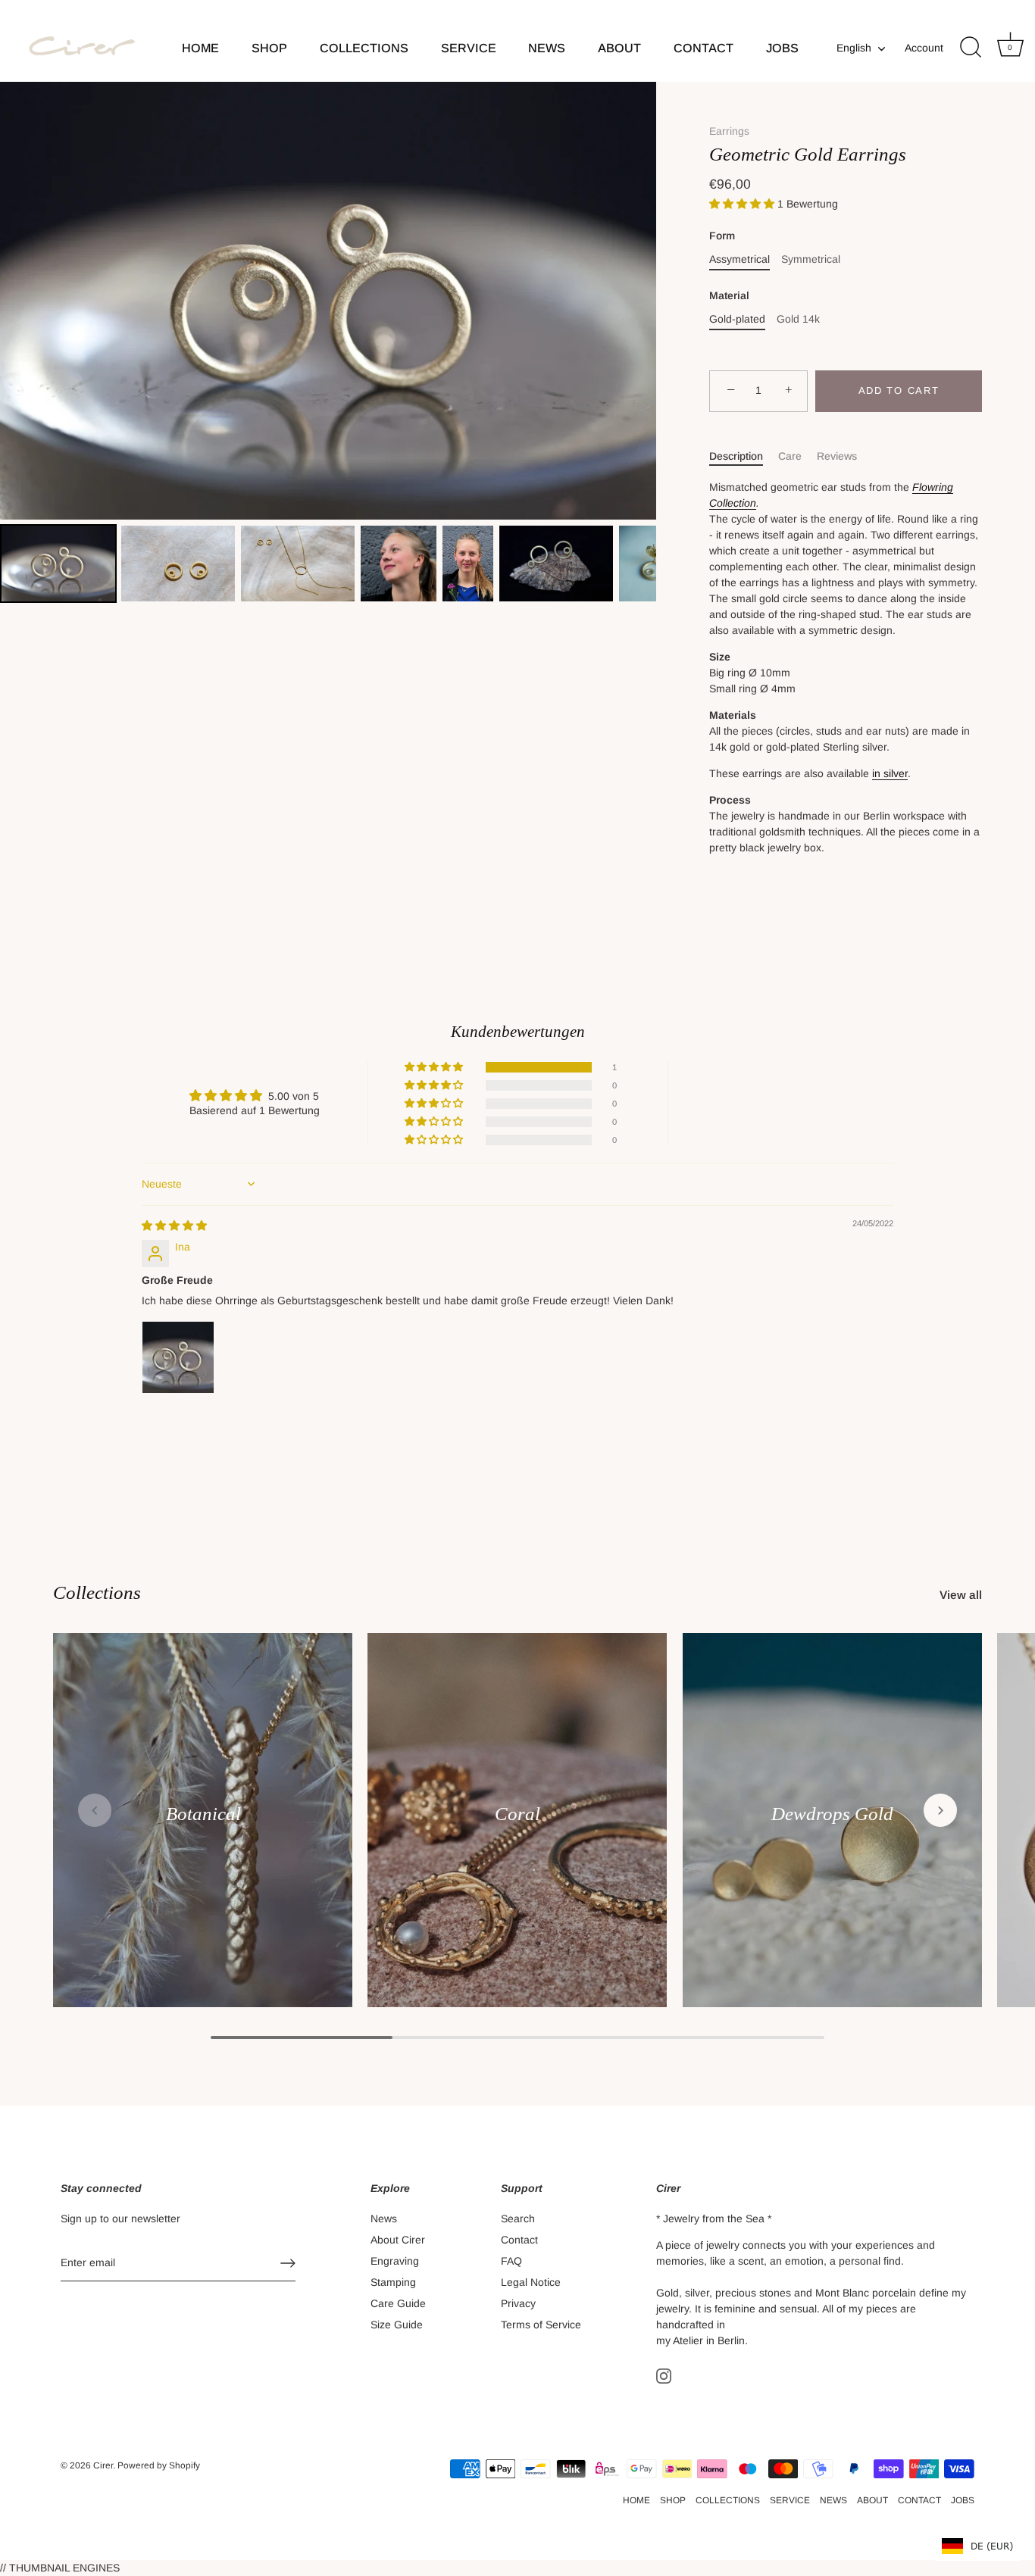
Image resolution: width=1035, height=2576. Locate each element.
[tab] (744, 456)
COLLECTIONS (364, 48)
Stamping (393, 2282)
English (854, 48)
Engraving (395, 2261)
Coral (517, 1814)
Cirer (103, 2465)
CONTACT (704, 48)
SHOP (269, 48)
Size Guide (397, 2325)
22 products (517, 1833)
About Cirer (398, 2240)
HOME (200, 48)
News (384, 2218)
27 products (832, 1833)
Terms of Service (541, 2325)
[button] (743, 204)
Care (790, 456)
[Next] (634, 301)
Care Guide (398, 2303)
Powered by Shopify (159, 2465)
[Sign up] (288, 2263)
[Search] (971, 48)
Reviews (837, 456)
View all (961, 1595)
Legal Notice (531, 2282)
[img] (174, 1226)
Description (736, 456)
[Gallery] (328, 344)
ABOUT (619, 48)
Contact (519, 2240)
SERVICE (469, 48)
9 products (203, 1833)
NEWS (547, 48)
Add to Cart (899, 390)
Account (924, 48)
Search (518, 2218)
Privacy (518, 2303)
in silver (890, 773)
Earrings (729, 131)
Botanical (203, 1814)
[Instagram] (664, 2375)
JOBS (782, 48)
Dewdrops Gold (832, 1814)
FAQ (511, 2261)
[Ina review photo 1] (178, 1357)
